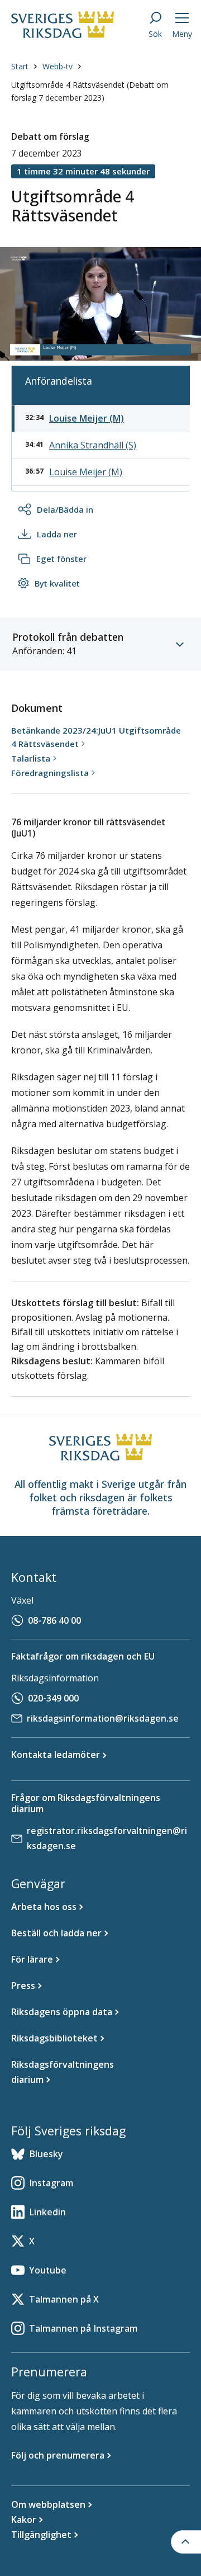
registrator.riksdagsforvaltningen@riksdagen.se (107, 1838)
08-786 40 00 (54, 1620)
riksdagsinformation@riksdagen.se (103, 1718)
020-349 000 (53, 1698)
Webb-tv (58, 66)
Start (20, 66)
